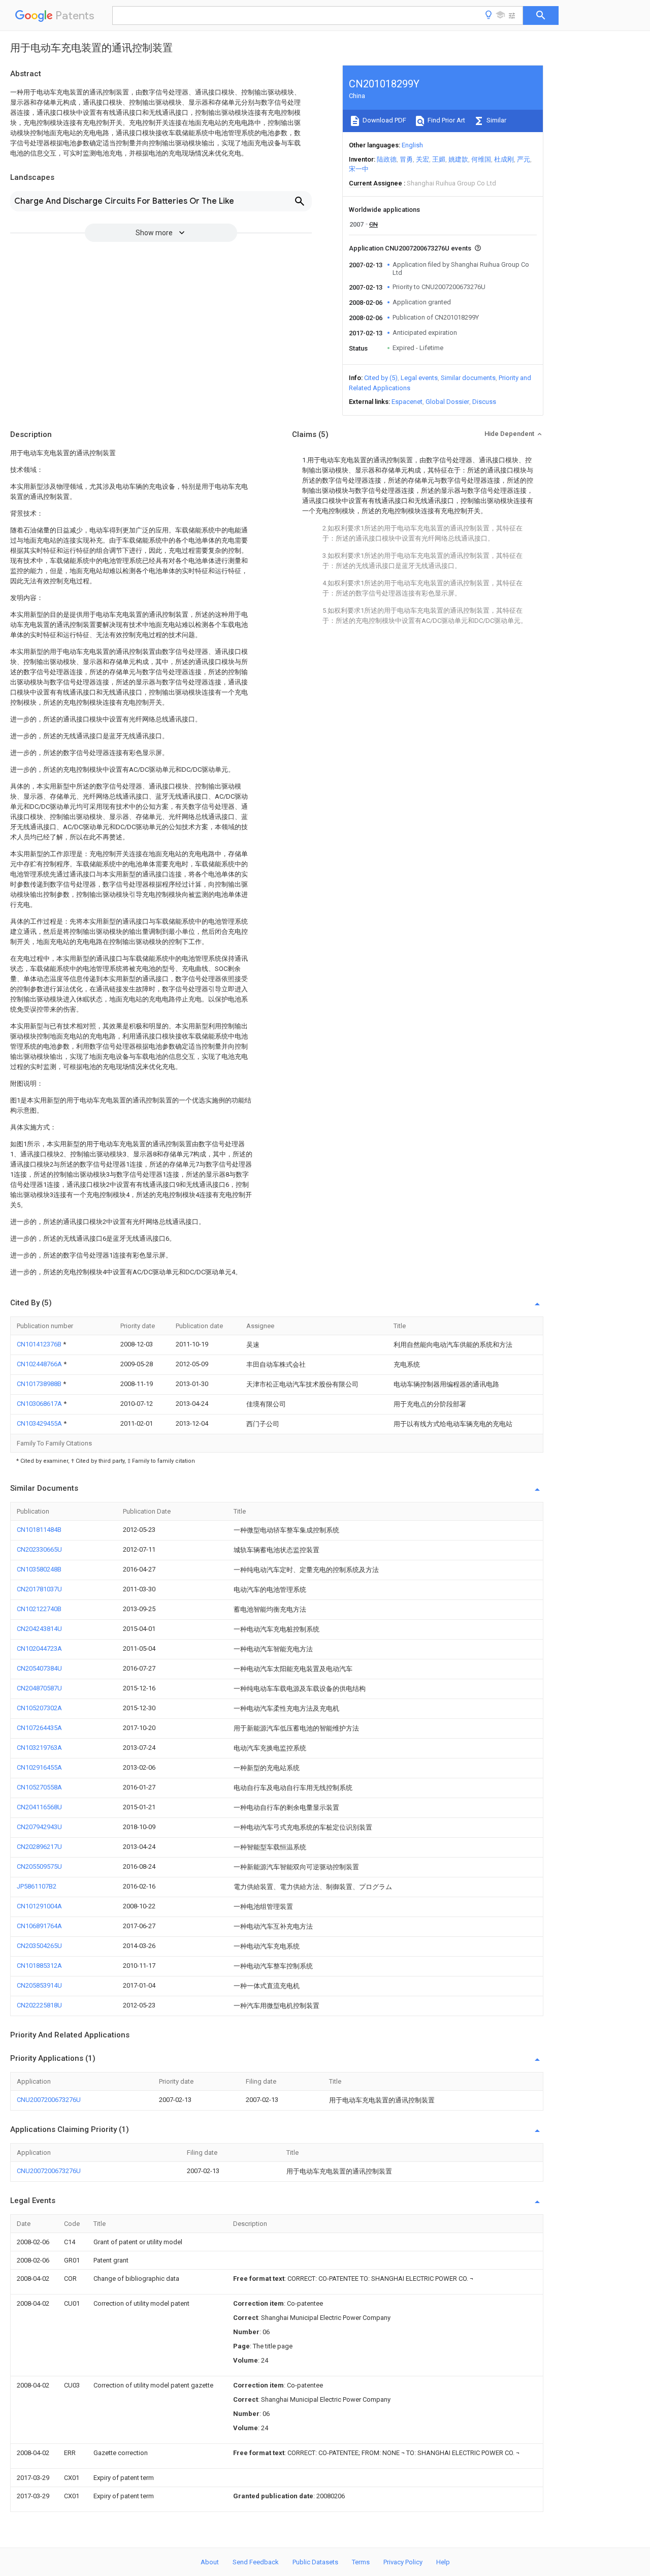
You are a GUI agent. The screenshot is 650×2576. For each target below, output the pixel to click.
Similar (496, 120)
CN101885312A (39, 1966)
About (210, 2562)
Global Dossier (447, 402)
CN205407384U (39, 1668)
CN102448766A (40, 1364)
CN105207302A (39, 1708)
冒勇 (406, 159)
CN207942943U (39, 1827)
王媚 (439, 159)
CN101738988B (40, 1384)
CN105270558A (39, 1787)
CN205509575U (39, 1866)
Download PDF (384, 120)
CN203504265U (39, 1946)
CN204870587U (39, 1688)
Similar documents (468, 378)
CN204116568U (39, 1807)
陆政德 (387, 159)
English (412, 145)
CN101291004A (39, 1906)
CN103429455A (40, 1423)
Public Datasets (315, 2562)
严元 (524, 159)
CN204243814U (39, 1629)
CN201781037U (39, 1589)
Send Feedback (256, 2562)
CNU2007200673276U (49, 2100)
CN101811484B (39, 1530)
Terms (361, 2562)
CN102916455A (39, 1767)
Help (443, 2562)
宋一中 (359, 169)
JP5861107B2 (37, 1886)
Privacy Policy (403, 2562)
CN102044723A (39, 1648)
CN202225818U (39, 2005)
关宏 (422, 159)
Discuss (484, 402)
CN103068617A (40, 1404)
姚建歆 (458, 159)
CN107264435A (39, 1728)
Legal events (419, 378)
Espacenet (407, 402)
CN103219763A (39, 1748)
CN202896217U (39, 1847)
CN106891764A (39, 1926)
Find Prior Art (446, 120)
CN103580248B (39, 1569)
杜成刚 (504, 159)
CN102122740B (39, 1609)
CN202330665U (39, 1549)
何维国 (481, 159)
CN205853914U (39, 1985)
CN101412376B (40, 1344)
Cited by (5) (381, 378)
